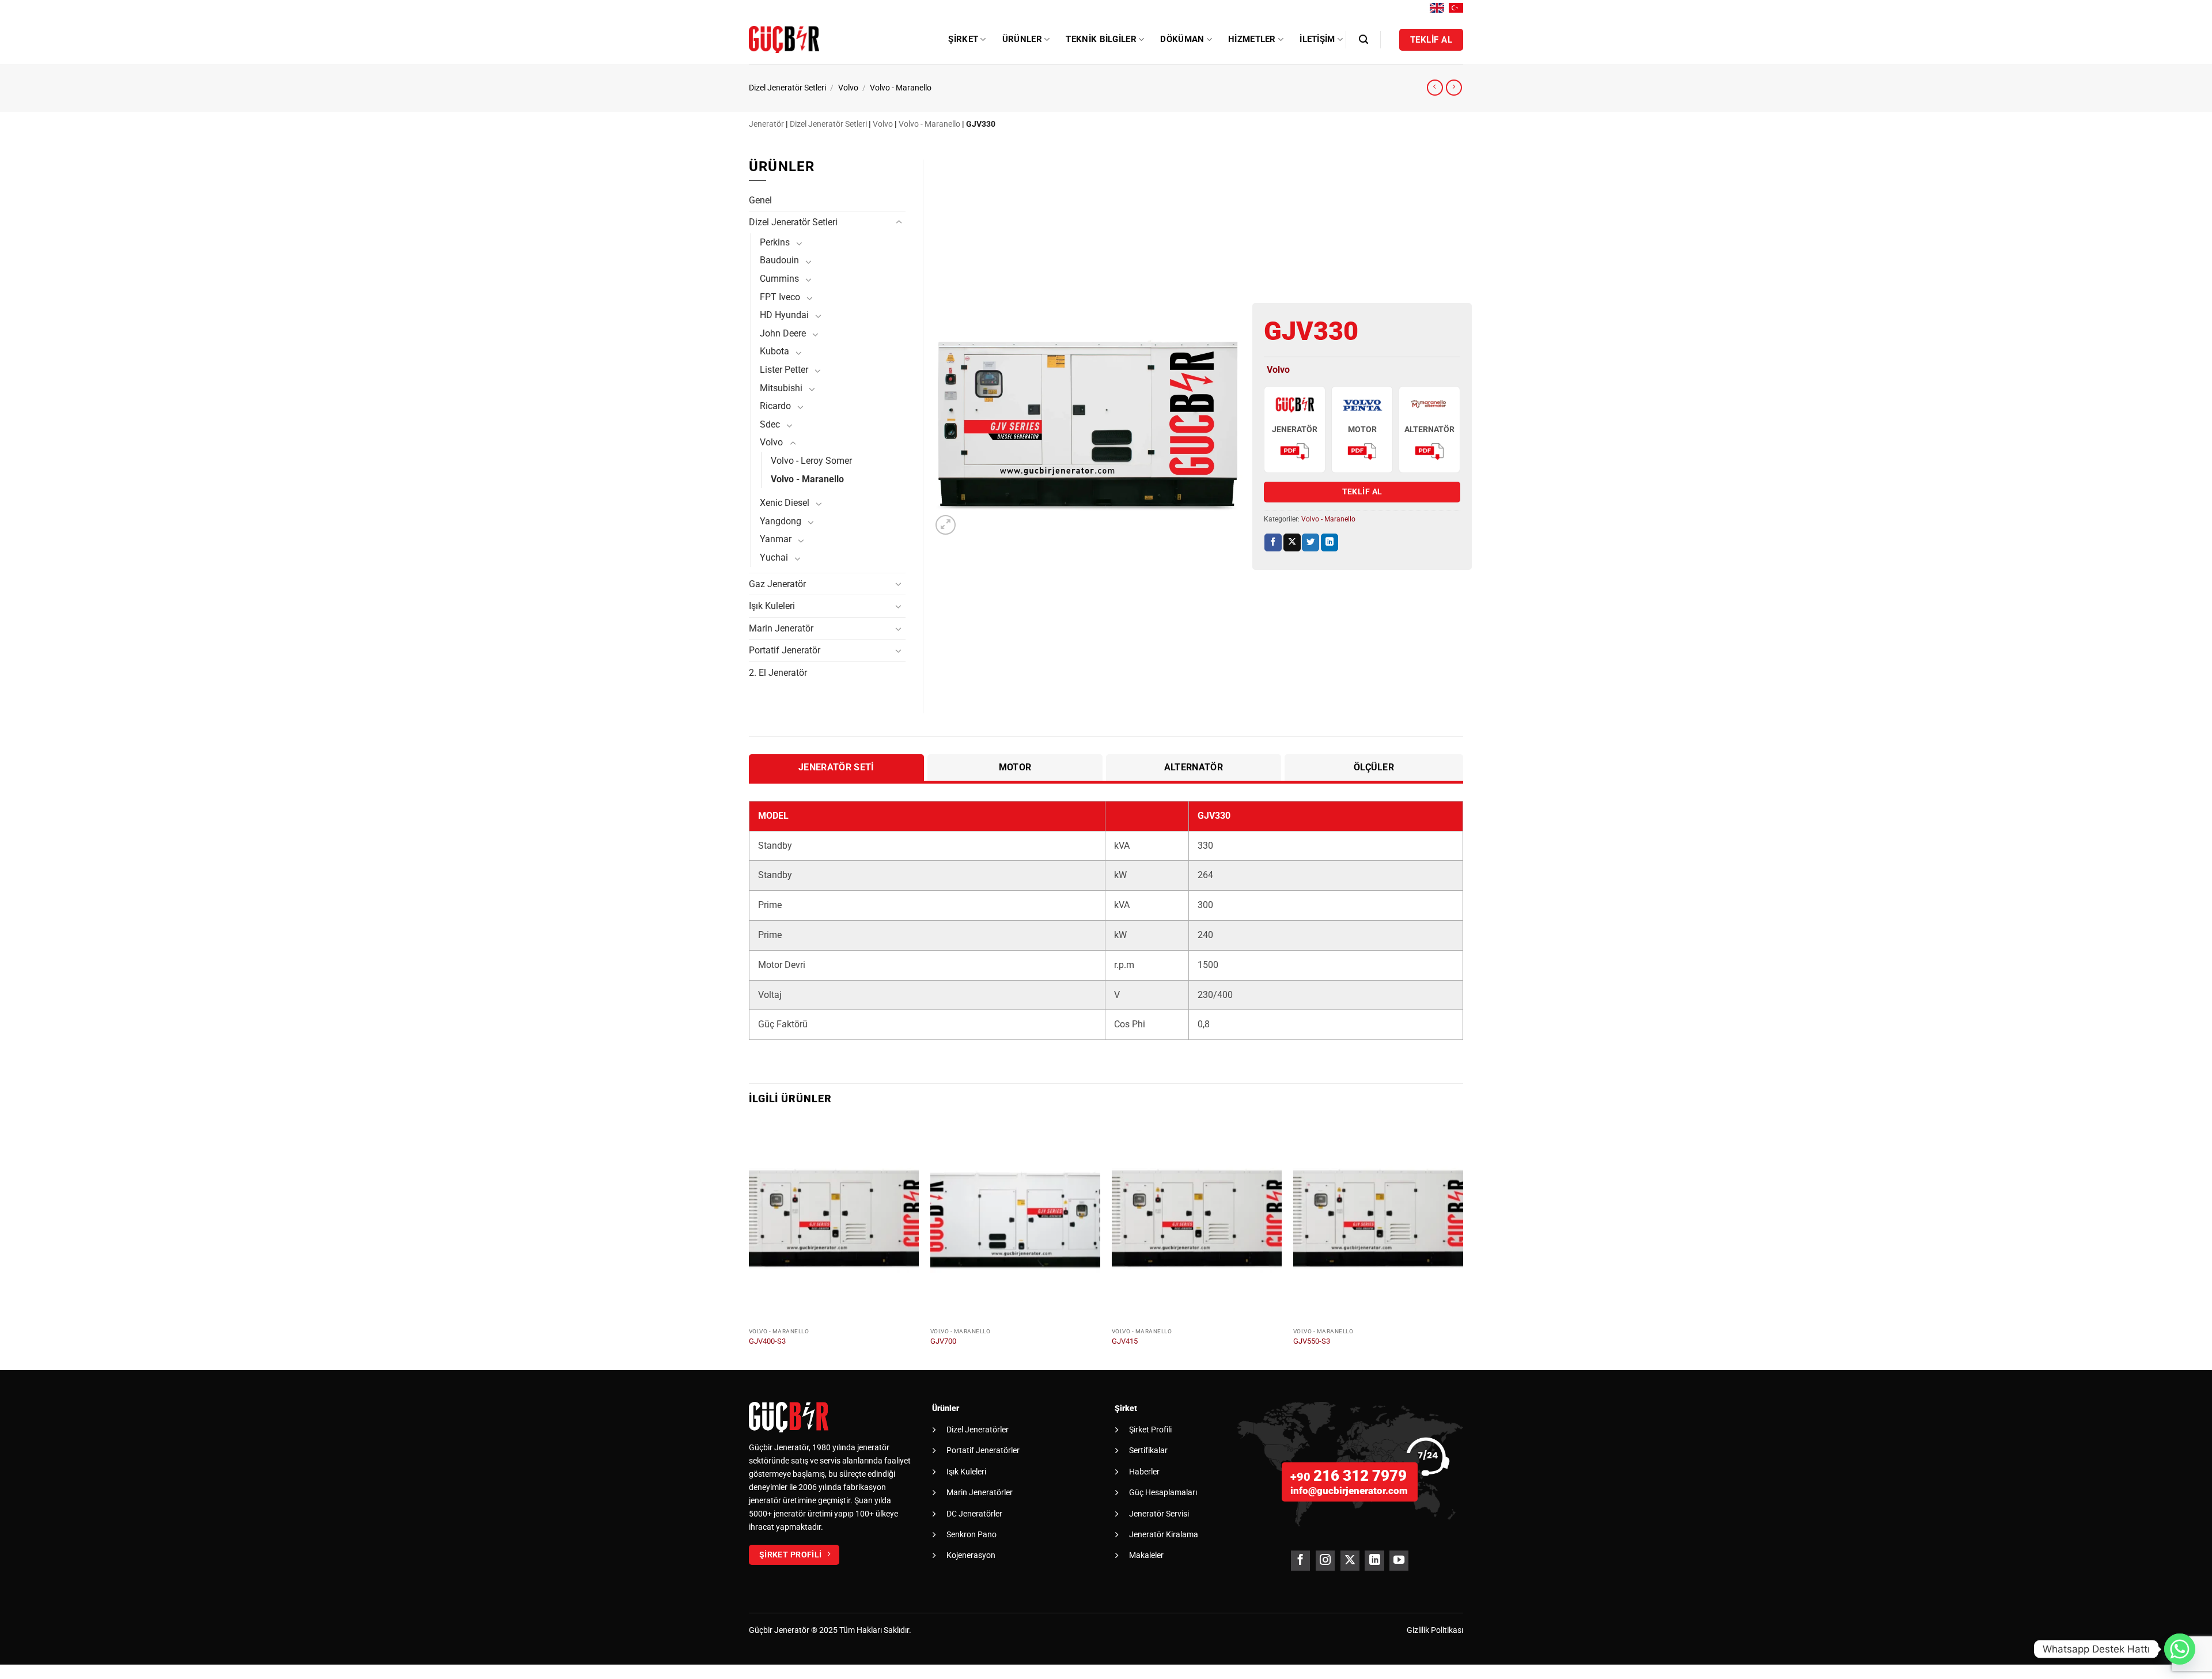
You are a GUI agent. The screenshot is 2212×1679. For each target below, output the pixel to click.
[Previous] (749, 1243)
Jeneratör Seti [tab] (836, 767)
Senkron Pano (971, 1534)
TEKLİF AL (1362, 491)
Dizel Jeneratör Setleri (787, 88)
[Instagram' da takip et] (1325, 1561)
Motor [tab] (1015, 767)
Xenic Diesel (785, 503)
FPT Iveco (780, 297)
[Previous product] (1454, 88)
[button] (1363, 39)
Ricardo (775, 406)
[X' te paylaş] (1292, 542)
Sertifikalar (1148, 1450)
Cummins (779, 279)
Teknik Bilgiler (1101, 39)
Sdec (770, 424)
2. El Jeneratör (778, 673)
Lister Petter (784, 370)
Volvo (848, 88)
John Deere (783, 333)
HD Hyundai (784, 315)
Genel (760, 200)
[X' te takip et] (1350, 1561)
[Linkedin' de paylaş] (1330, 542)
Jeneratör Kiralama (1164, 1534)
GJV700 (943, 1341)
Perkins (775, 242)
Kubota (774, 351)
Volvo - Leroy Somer (811, 461)
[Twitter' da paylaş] (1310, 542)
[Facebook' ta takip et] (1300, 1561)
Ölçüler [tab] (1374, 767)
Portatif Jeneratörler (983, 1450)
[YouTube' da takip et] (1399, 1561)
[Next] (1463, 1243)
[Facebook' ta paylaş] (1273, 542)
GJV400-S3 (767, 1341)
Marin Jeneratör (781, 628)
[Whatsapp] (2180, 1649)
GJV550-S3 (1312, 1341)
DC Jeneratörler (974, 1514)
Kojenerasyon (971, 1555)
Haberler (1144, 1472)
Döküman (1182, 39)
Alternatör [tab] (1194, 767)
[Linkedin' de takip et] (1374, 1561)
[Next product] (1435, 88)
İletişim (1317, 39)
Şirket (963, 39)
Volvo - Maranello (901, 88)
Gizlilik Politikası (1435, 1630)
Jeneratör (766, 124)
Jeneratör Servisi (1159, 1514)
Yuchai (774, 557)
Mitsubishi (781, 388)
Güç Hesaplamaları (1163, 1492)
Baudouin (779, 260)
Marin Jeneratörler (980, 1492)
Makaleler (1146, 1555)
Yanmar (776, 539)
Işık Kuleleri (772, 606)
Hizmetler (1252, 39)
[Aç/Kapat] (899, 222)
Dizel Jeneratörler (978, 1430)
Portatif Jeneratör (785, 650)
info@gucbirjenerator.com (1349, 1491)
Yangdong (781, 521)
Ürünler (1022, 39)
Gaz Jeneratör (777, 584)
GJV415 (1125, 1341)
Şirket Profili (1150, 1430)
